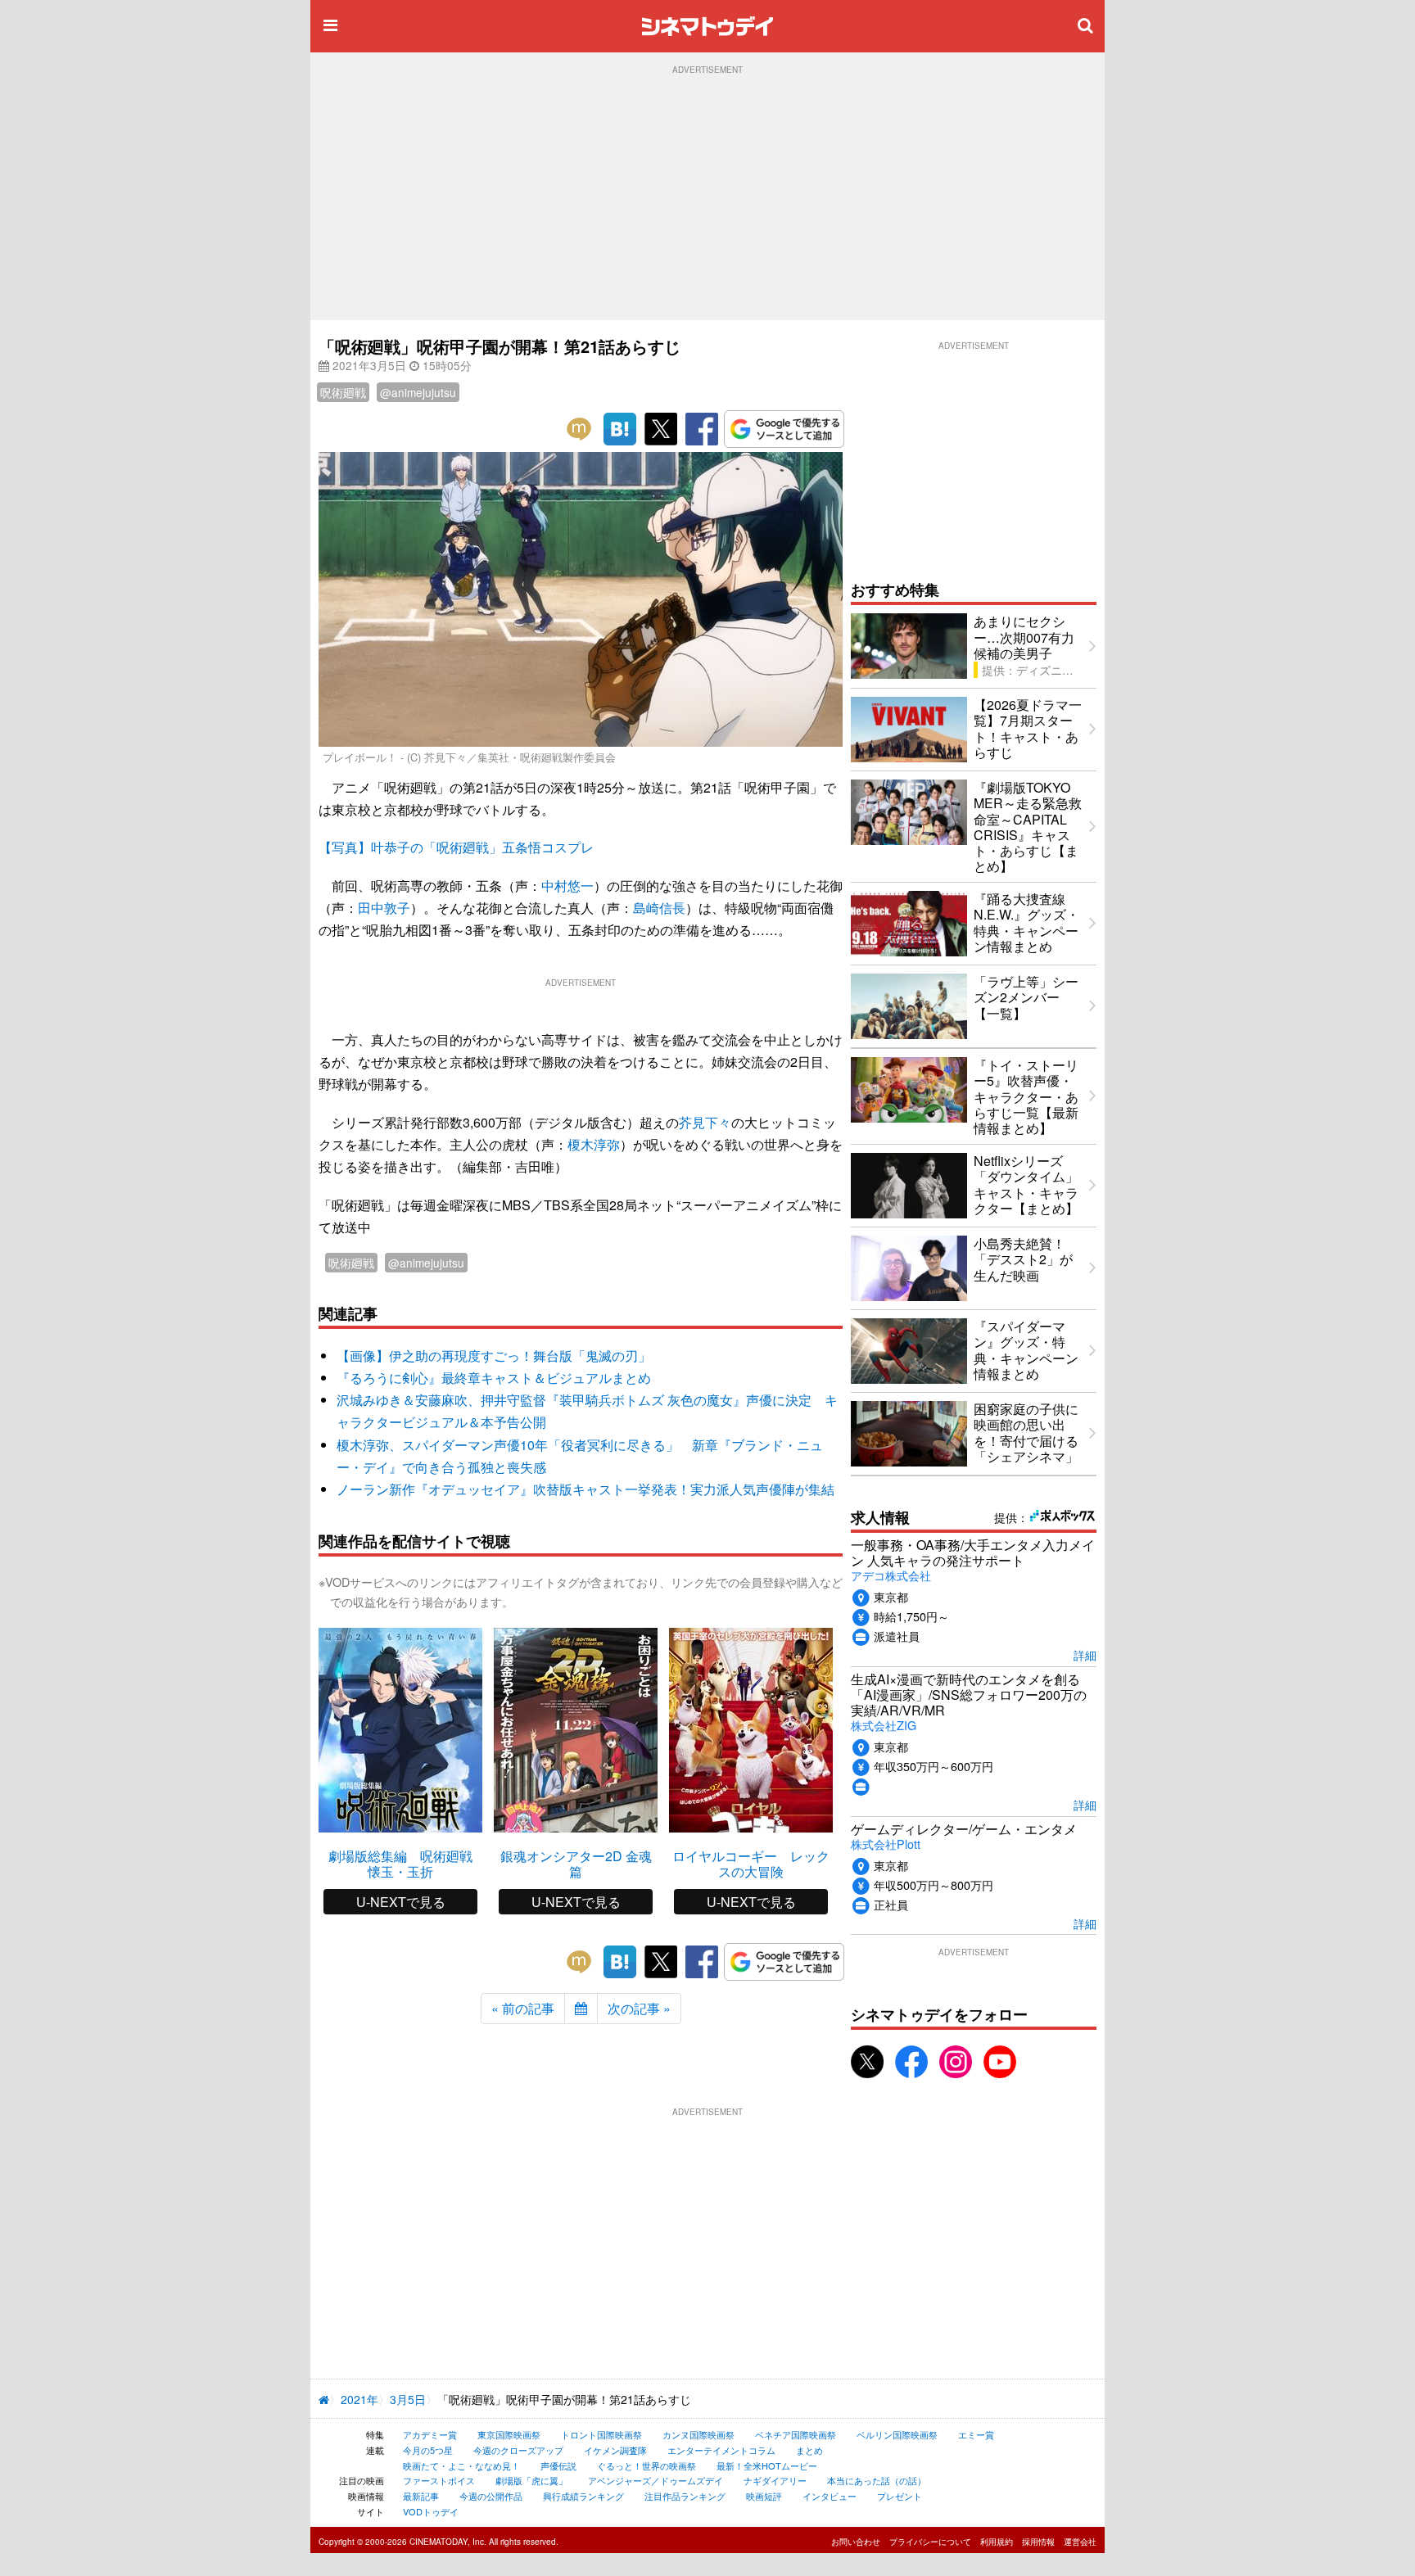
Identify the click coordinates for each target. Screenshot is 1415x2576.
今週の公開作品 (491, 2496)
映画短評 (764, 2496)
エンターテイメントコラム (721, 2450)
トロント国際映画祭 (601, 2434)
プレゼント (900, 2496)
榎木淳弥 (594, 1144)
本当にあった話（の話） (877, 2480)
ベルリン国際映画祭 (897, 2434)
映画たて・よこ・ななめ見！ (461, 2465)
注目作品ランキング (685, 2496)
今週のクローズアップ (518, 2450)
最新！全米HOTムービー (767, 2465)
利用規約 (997, 2542)
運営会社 (1080, 2542)
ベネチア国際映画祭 (796, 2434)
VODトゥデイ (431, 2511)
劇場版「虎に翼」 (531, 2480)
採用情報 (1038, 2542)
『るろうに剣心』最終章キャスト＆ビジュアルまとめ (494, 1378)
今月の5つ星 (428, 2450)
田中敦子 (384, 908)
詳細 (1085, 1654)
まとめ (809, 2450)
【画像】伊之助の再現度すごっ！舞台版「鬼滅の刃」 (494, 1356)
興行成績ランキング (583, 2496)
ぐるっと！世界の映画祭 (646, 2465)
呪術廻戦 (343, 392)
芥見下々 (705, 1122)
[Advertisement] (707, 197)
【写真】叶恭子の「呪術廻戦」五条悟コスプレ (456, 847)
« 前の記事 (523, 2008)
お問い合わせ (856, 2542)
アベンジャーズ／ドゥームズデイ (656, 2480)
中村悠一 (567, 886)
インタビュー (830, 2496)
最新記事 (421, 2496)
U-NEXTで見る (401, 1902)
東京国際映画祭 (509, 2434)
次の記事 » (639, 2008)
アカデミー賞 (430, 2434)
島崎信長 (659, 908)
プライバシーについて (930, 2542)
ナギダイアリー (775, 2480)
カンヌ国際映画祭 (698, 2434)
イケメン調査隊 (615, 2450)
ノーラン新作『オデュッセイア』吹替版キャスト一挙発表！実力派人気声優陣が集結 (585, 1489)
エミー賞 (976, 2434)
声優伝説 (558, 2465)
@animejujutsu (418, 392)
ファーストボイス (439, 2480)
